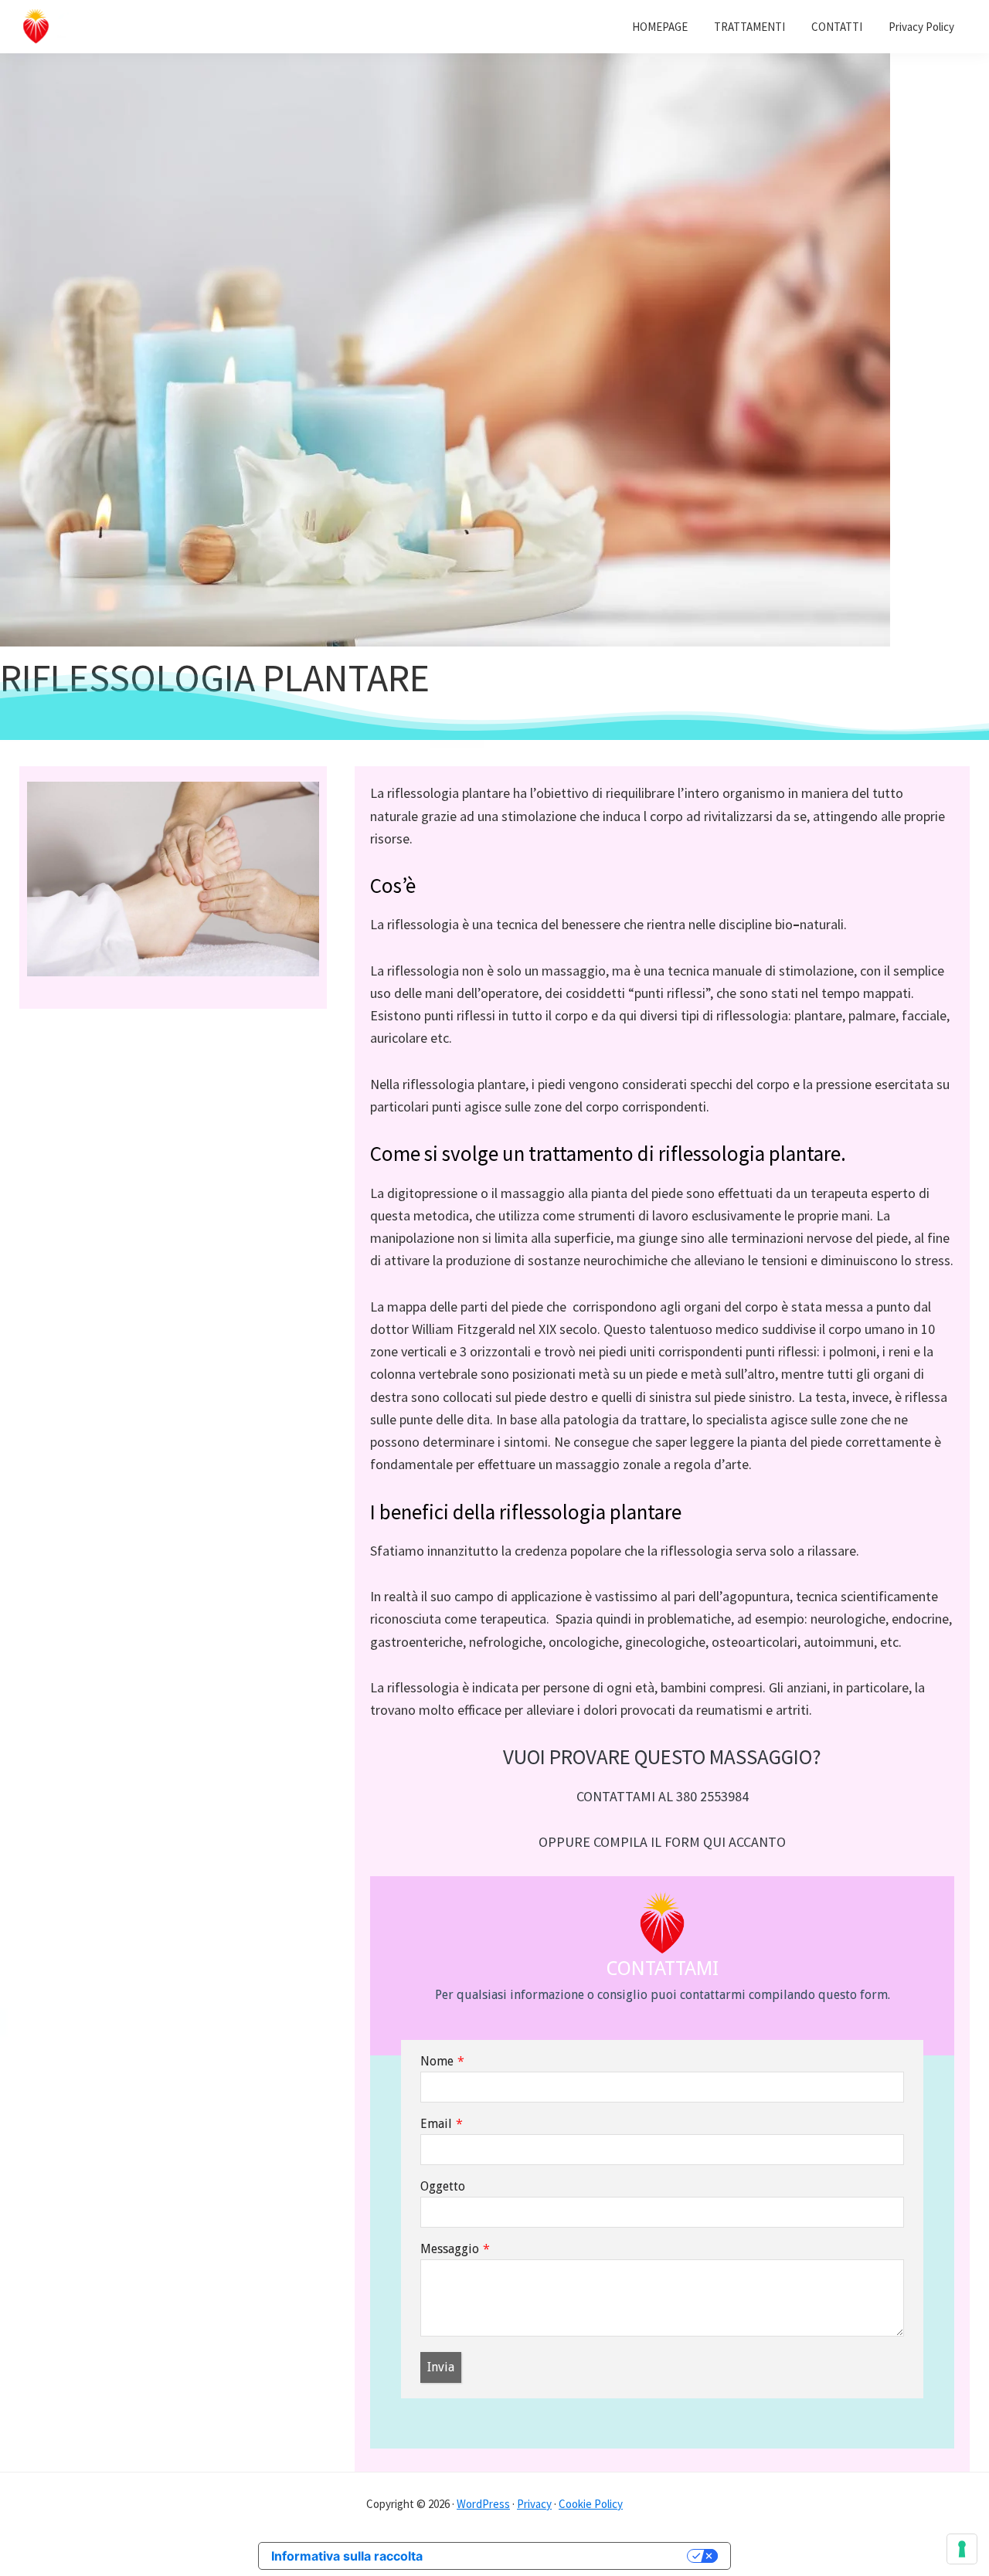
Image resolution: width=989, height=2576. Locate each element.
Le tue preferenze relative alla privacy (562, 2556)
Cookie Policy (591, 2504)
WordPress (483, 2504)
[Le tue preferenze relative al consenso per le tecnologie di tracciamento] (962, 2549)
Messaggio (450, 2249)
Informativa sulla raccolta (347, 2556)
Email (436, 2124)
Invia (441, 2367)
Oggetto (443, 2186)
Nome (437, 2061)
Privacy (534, 2504)
